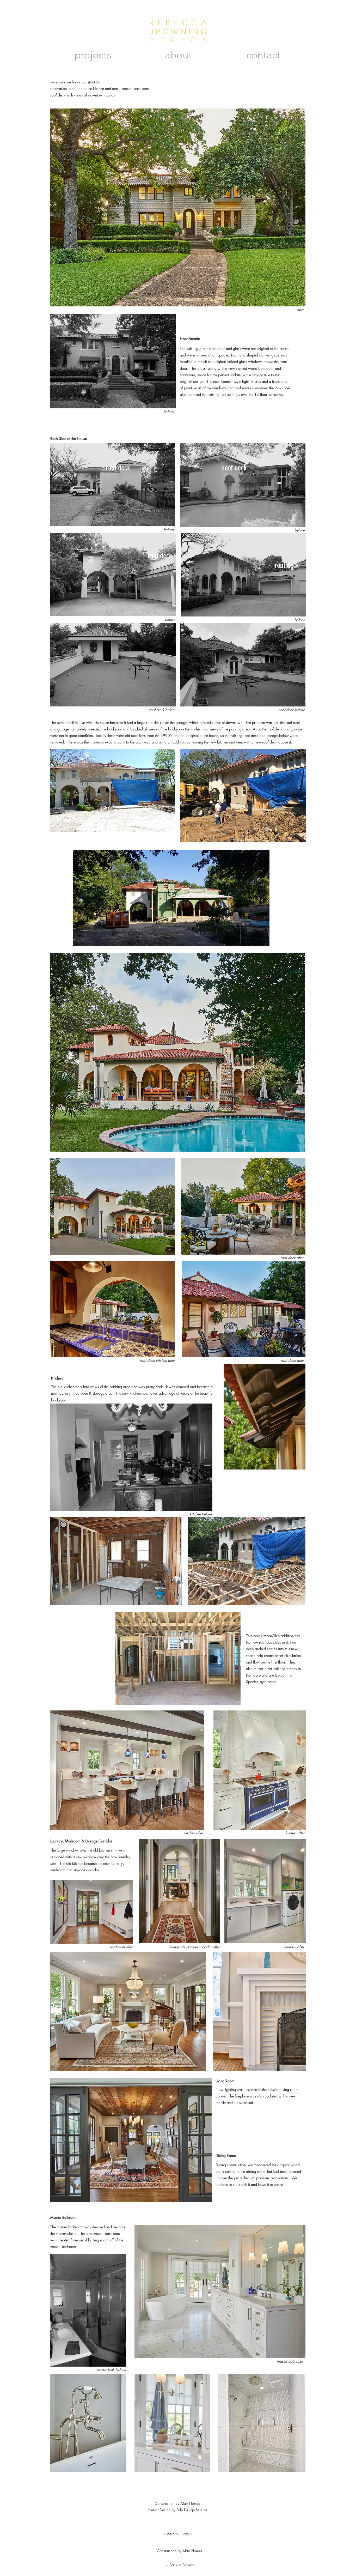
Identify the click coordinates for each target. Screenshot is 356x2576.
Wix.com (167, 2545)
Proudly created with (144, 2545)
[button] (178, 1582)
